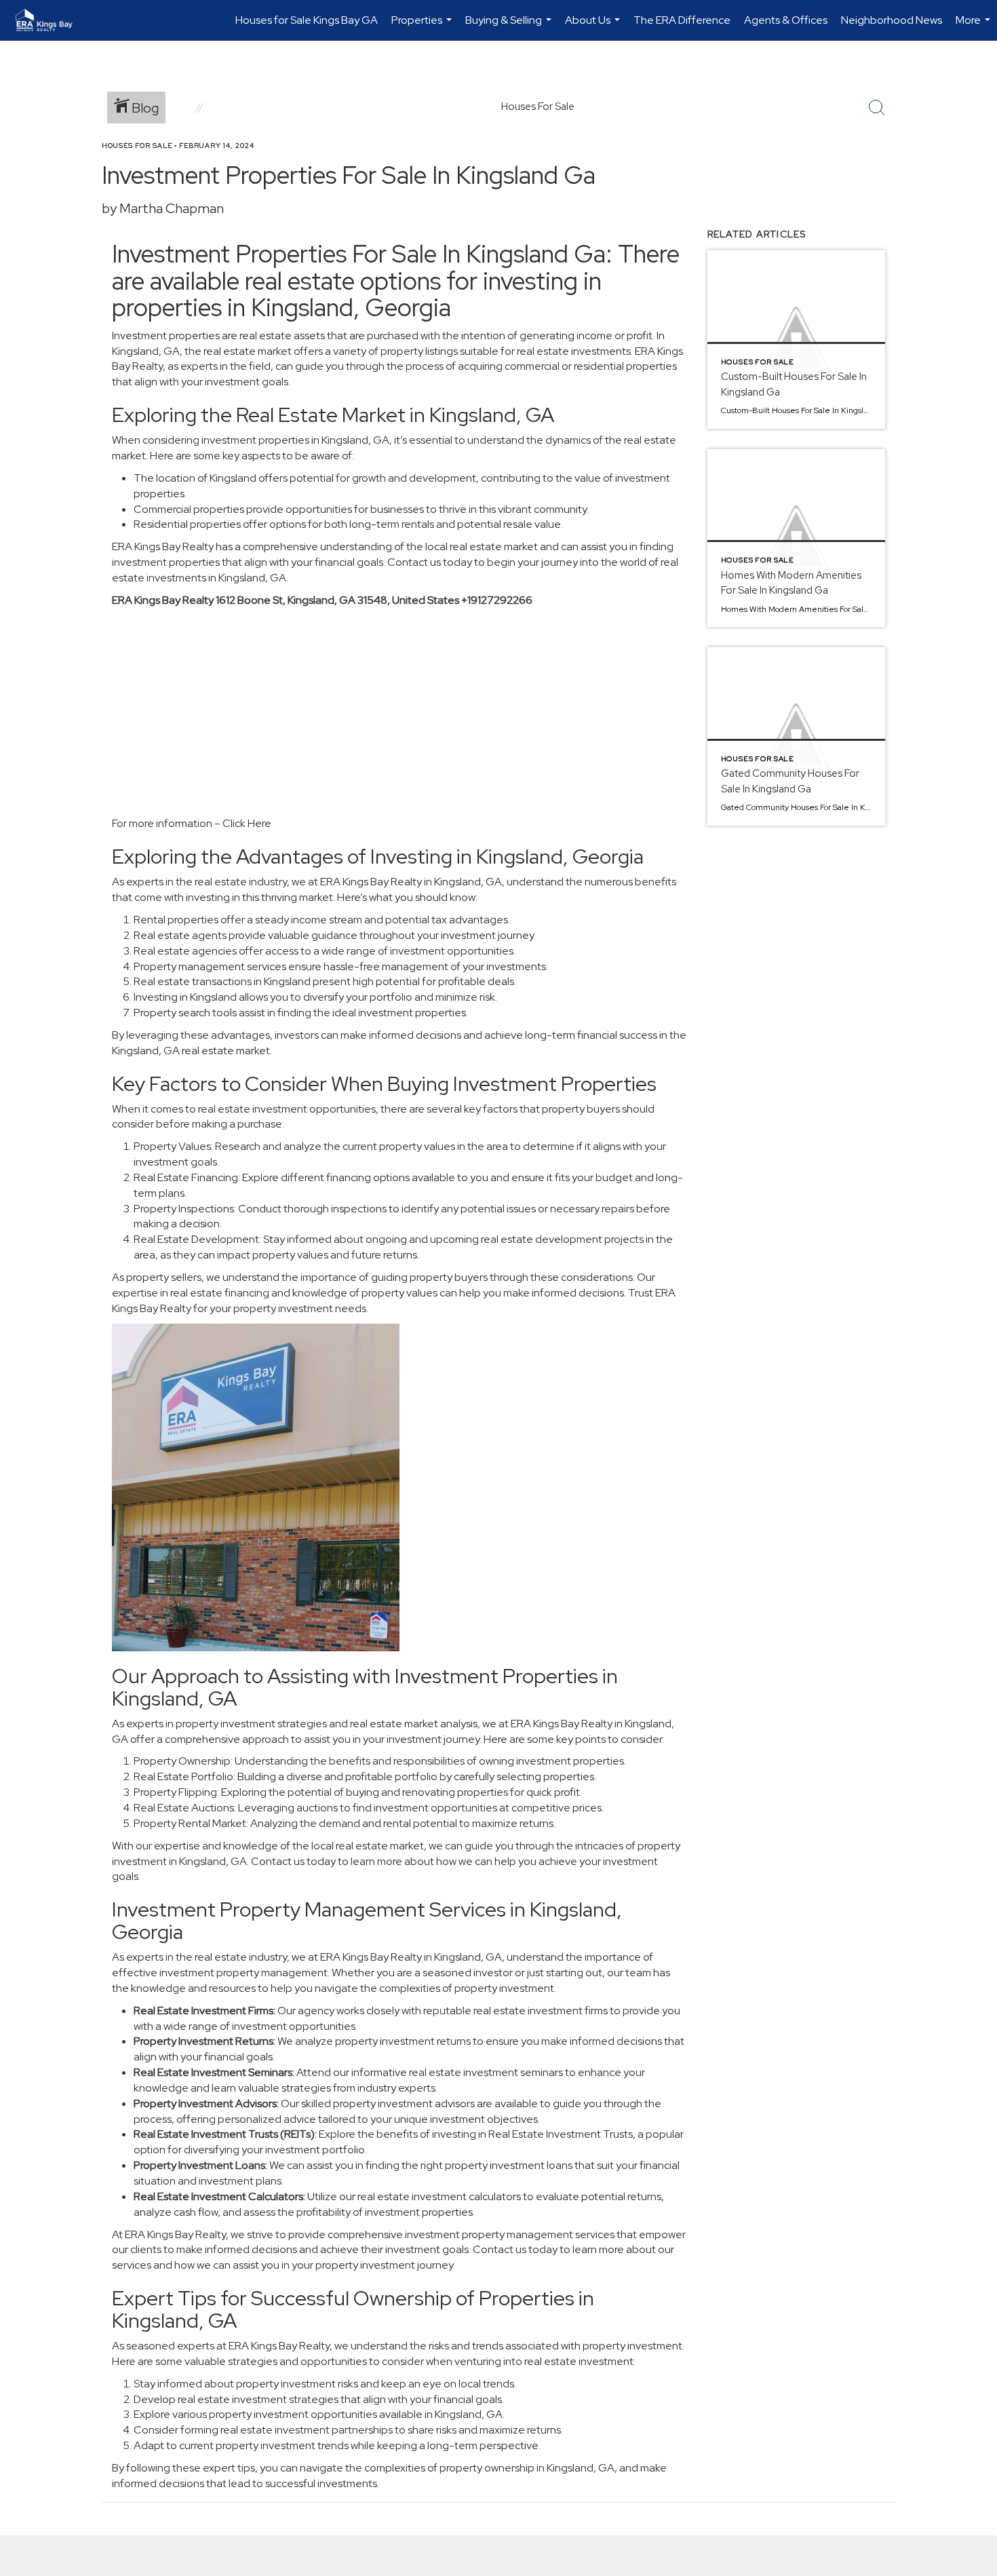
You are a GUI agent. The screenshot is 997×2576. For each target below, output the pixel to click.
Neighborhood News (892, 20)
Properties (423, 27)
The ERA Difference (682, 20)
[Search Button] (877, 108)
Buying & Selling (510, 27)
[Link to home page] (51, 20)
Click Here (247, 823)
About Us (594, 27)
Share (976, 172)
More (975, 27)
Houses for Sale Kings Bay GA (307, 20)
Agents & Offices (786, 20)
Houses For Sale (137, 146)
